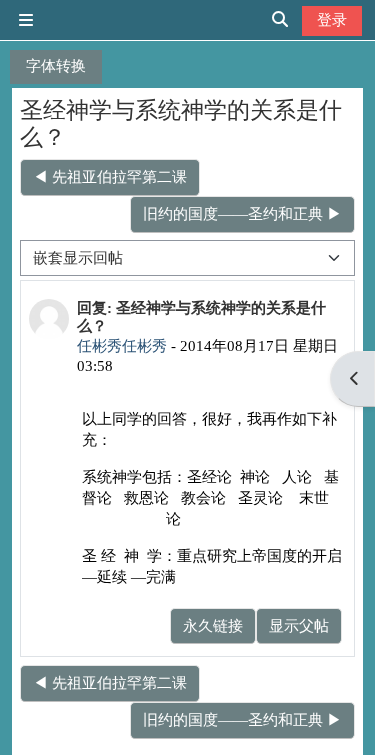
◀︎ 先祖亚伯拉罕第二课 (110, 176)
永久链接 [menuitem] (213, 625)
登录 (332, 19)
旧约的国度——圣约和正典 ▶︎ (242, 213)
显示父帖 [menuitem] (299, 625)
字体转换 (56, 65)
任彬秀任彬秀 (122, 345)
